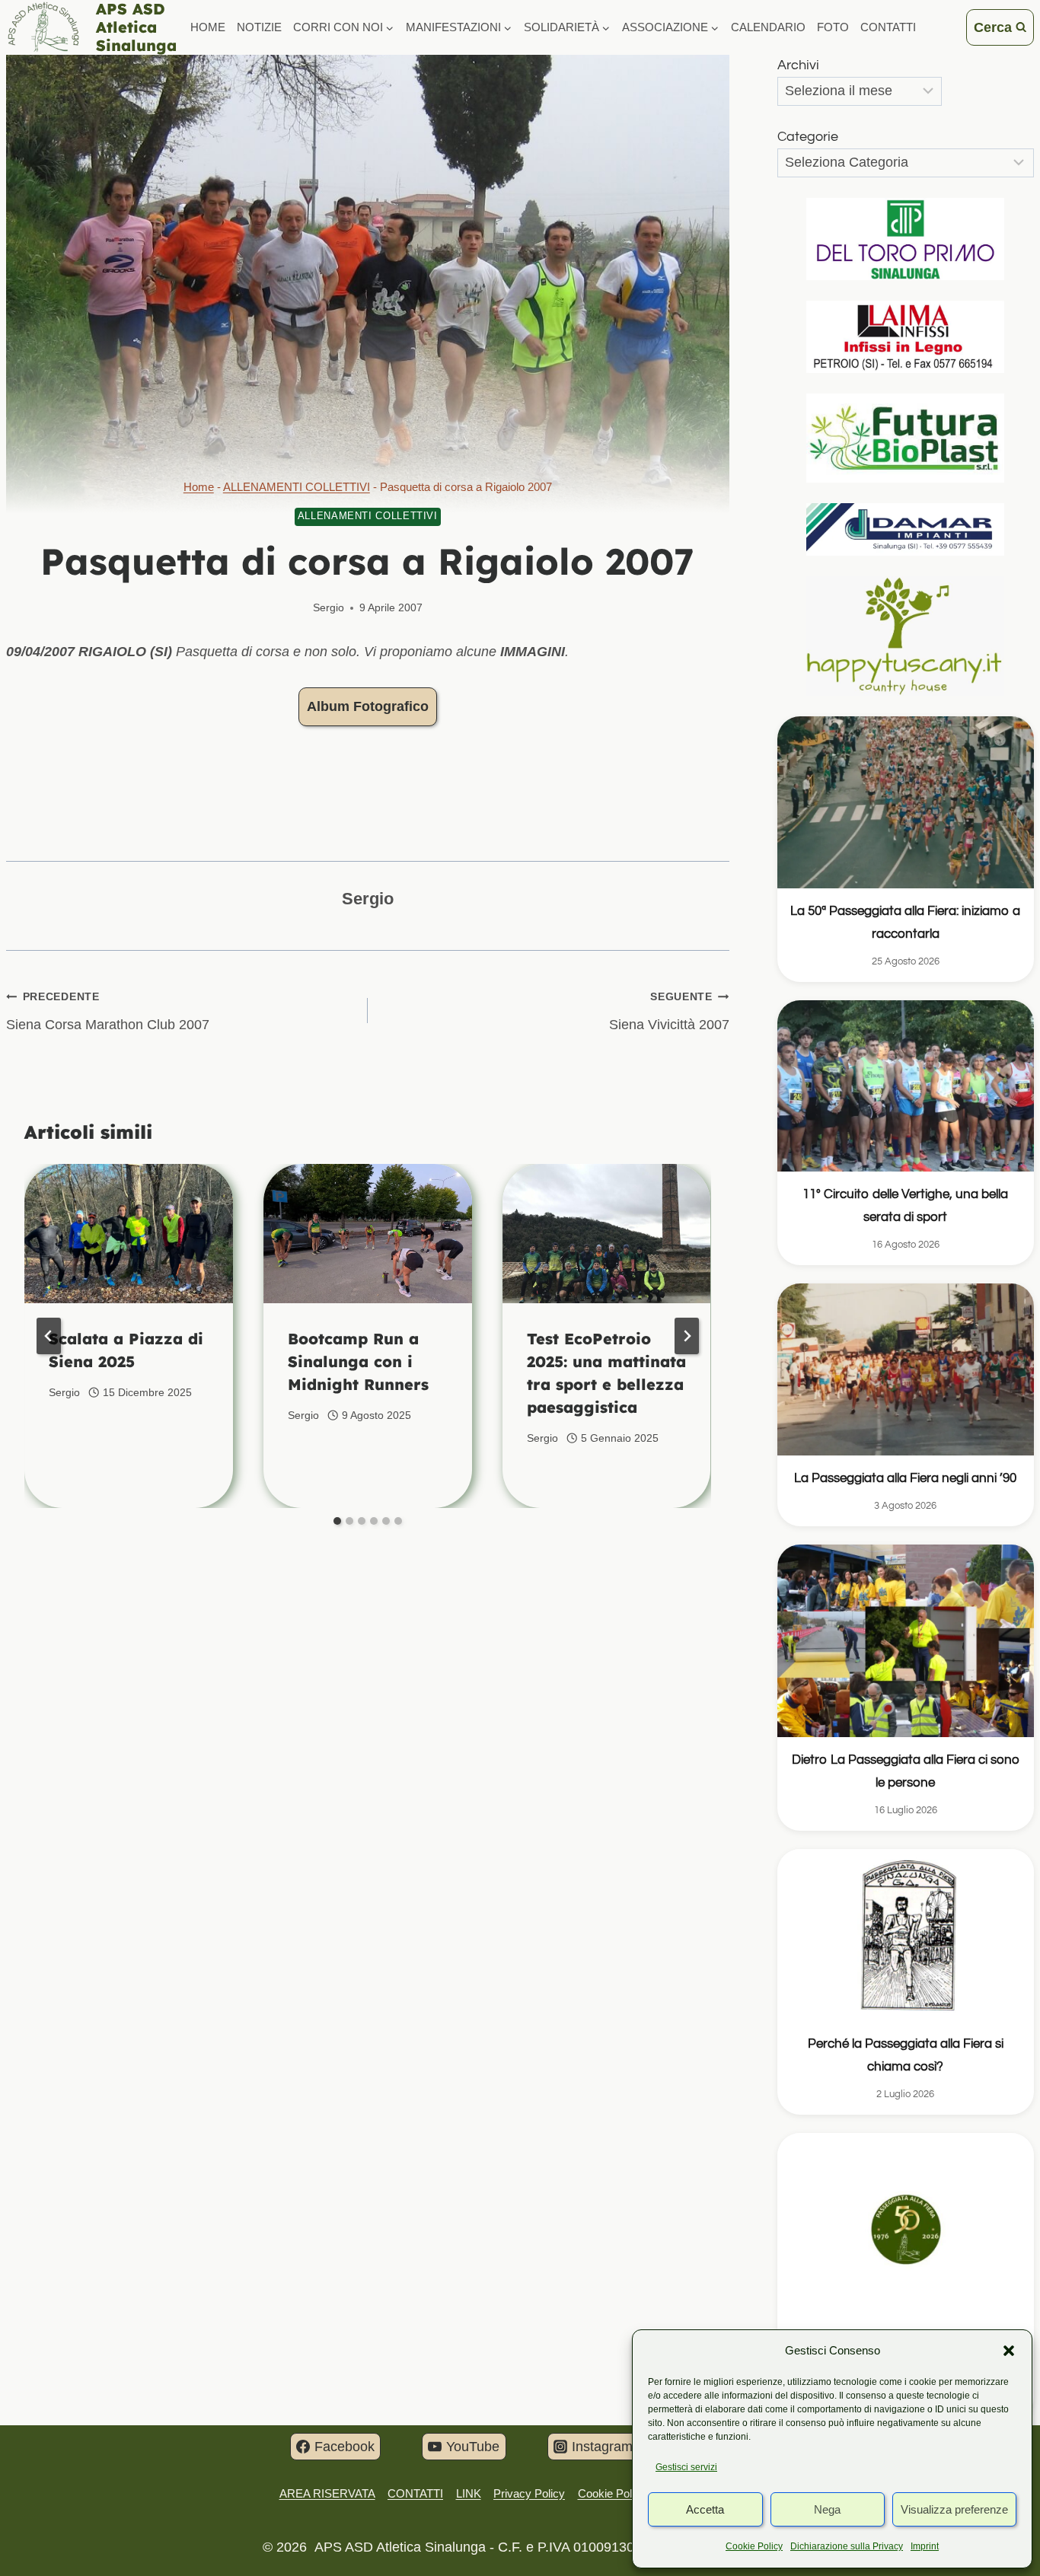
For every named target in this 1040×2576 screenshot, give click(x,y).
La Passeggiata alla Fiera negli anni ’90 (905, 1478)
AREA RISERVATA (327, 2493)
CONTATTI (888, 27)
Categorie (808, 137)
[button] (1009, 2351)
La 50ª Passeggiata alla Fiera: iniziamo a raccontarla (905, 923)
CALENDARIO (768, 27)
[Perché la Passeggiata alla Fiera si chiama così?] (906, 1935)
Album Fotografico (368, 706)
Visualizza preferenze (954, 2509)
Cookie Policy (754, 2546)
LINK (469, 2493)
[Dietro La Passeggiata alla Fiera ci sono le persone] (906, 1641)
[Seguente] (687, 1336)
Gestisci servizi (686, 2467)
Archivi (798, 65)
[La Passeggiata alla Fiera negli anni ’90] (906, 1369)
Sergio (329, 607)
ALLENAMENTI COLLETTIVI (297, 487)
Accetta (705, 2509)
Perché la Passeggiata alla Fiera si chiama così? (906, 2055)
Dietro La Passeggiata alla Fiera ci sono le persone (906, 1771)
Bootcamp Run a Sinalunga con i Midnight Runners (358, 1361)
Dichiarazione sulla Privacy (847, 2546)
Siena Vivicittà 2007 (669, 1011)
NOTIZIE (259, 27)
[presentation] (129, 1234)
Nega (827, 2509)
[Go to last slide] (49, 1336)
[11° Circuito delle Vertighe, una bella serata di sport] (906, 1086)
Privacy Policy (529, 2493)
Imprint (925, 2546)
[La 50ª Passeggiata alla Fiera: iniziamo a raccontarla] (906, 802)
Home (208, 27)
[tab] (337, 1521)
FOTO (833, 27)
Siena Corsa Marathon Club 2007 (108, 1011)
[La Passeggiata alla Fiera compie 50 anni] (906, 2229)
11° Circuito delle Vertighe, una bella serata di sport (905, 1206)
